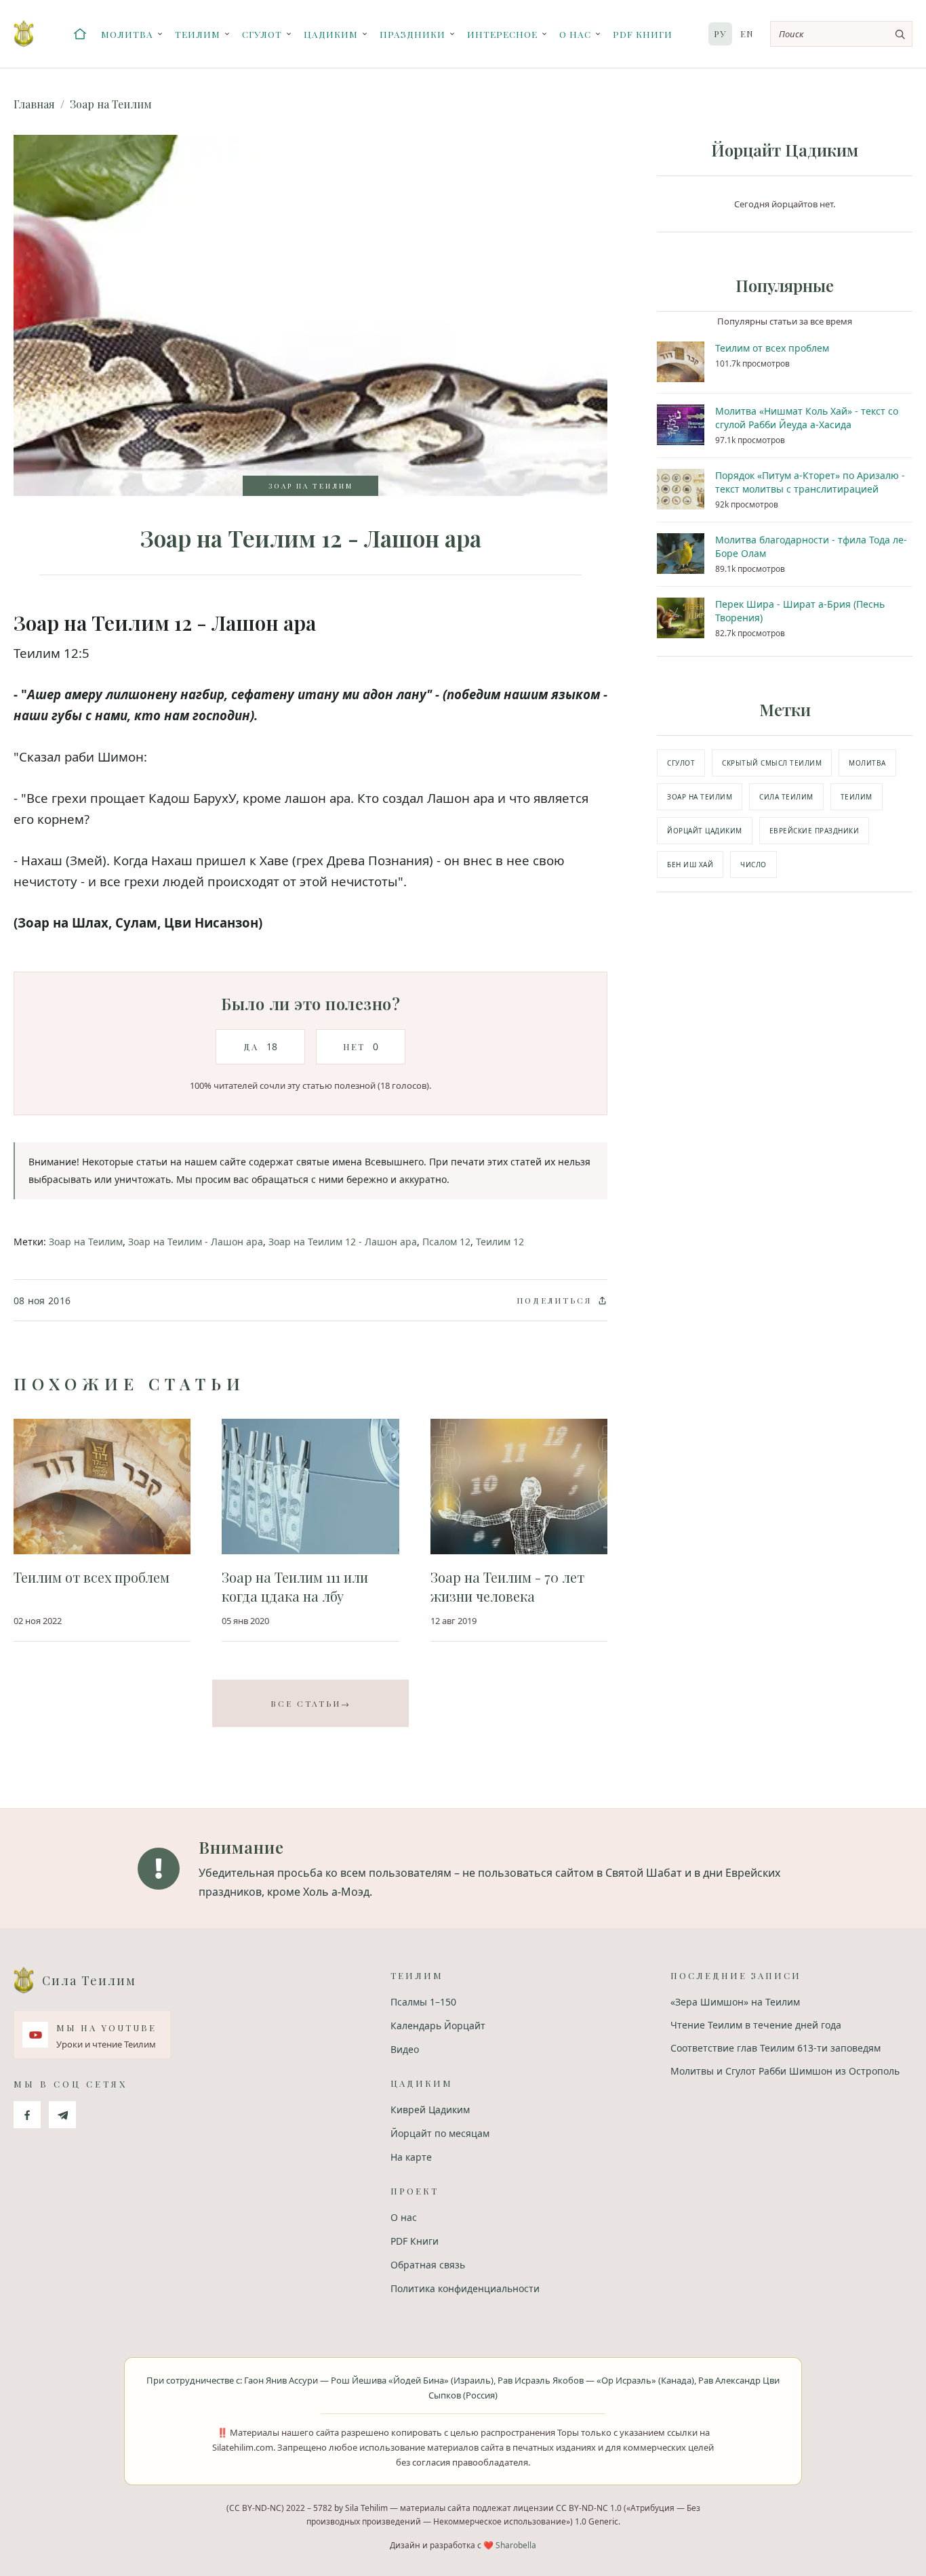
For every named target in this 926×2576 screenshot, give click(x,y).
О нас (575, 34)
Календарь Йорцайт (438, 2026)
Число (753, 865)
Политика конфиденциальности (465, 2288)
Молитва (127, 34)
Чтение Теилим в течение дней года (756, 2025)
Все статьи (311, 1703)
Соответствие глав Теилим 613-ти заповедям (776, 2048)
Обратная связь (428, 2265)
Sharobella (516, 2545)
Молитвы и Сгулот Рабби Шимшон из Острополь (785, 2071)
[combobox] (841, 34)
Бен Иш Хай (690, 865)
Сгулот (262, 34)
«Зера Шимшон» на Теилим (735, 2002)
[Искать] (900, 34)
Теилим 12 (500, 1242)
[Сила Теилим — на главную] (24, 34)
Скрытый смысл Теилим (772, 763)
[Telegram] (62, 2115)
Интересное (502, 34)
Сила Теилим (786, 797)
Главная (34, 104)
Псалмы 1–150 (423, 2002)
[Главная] (80, 34)
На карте (411, 2157)
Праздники (412, 34)
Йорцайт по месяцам (440, 2133)
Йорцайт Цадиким (705, 831)
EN (747, 34)
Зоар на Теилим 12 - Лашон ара (343, 1242)
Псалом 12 (446, 1242)
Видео (405, 2049)
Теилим (198, 34)
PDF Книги (643, 34)
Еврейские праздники (814, 831)
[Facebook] (27, 2115)
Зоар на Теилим (111, 104)
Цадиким (331, 34)
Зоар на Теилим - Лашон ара (196, 1242)
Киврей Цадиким (430, 2110)
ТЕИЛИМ (857, 797)
